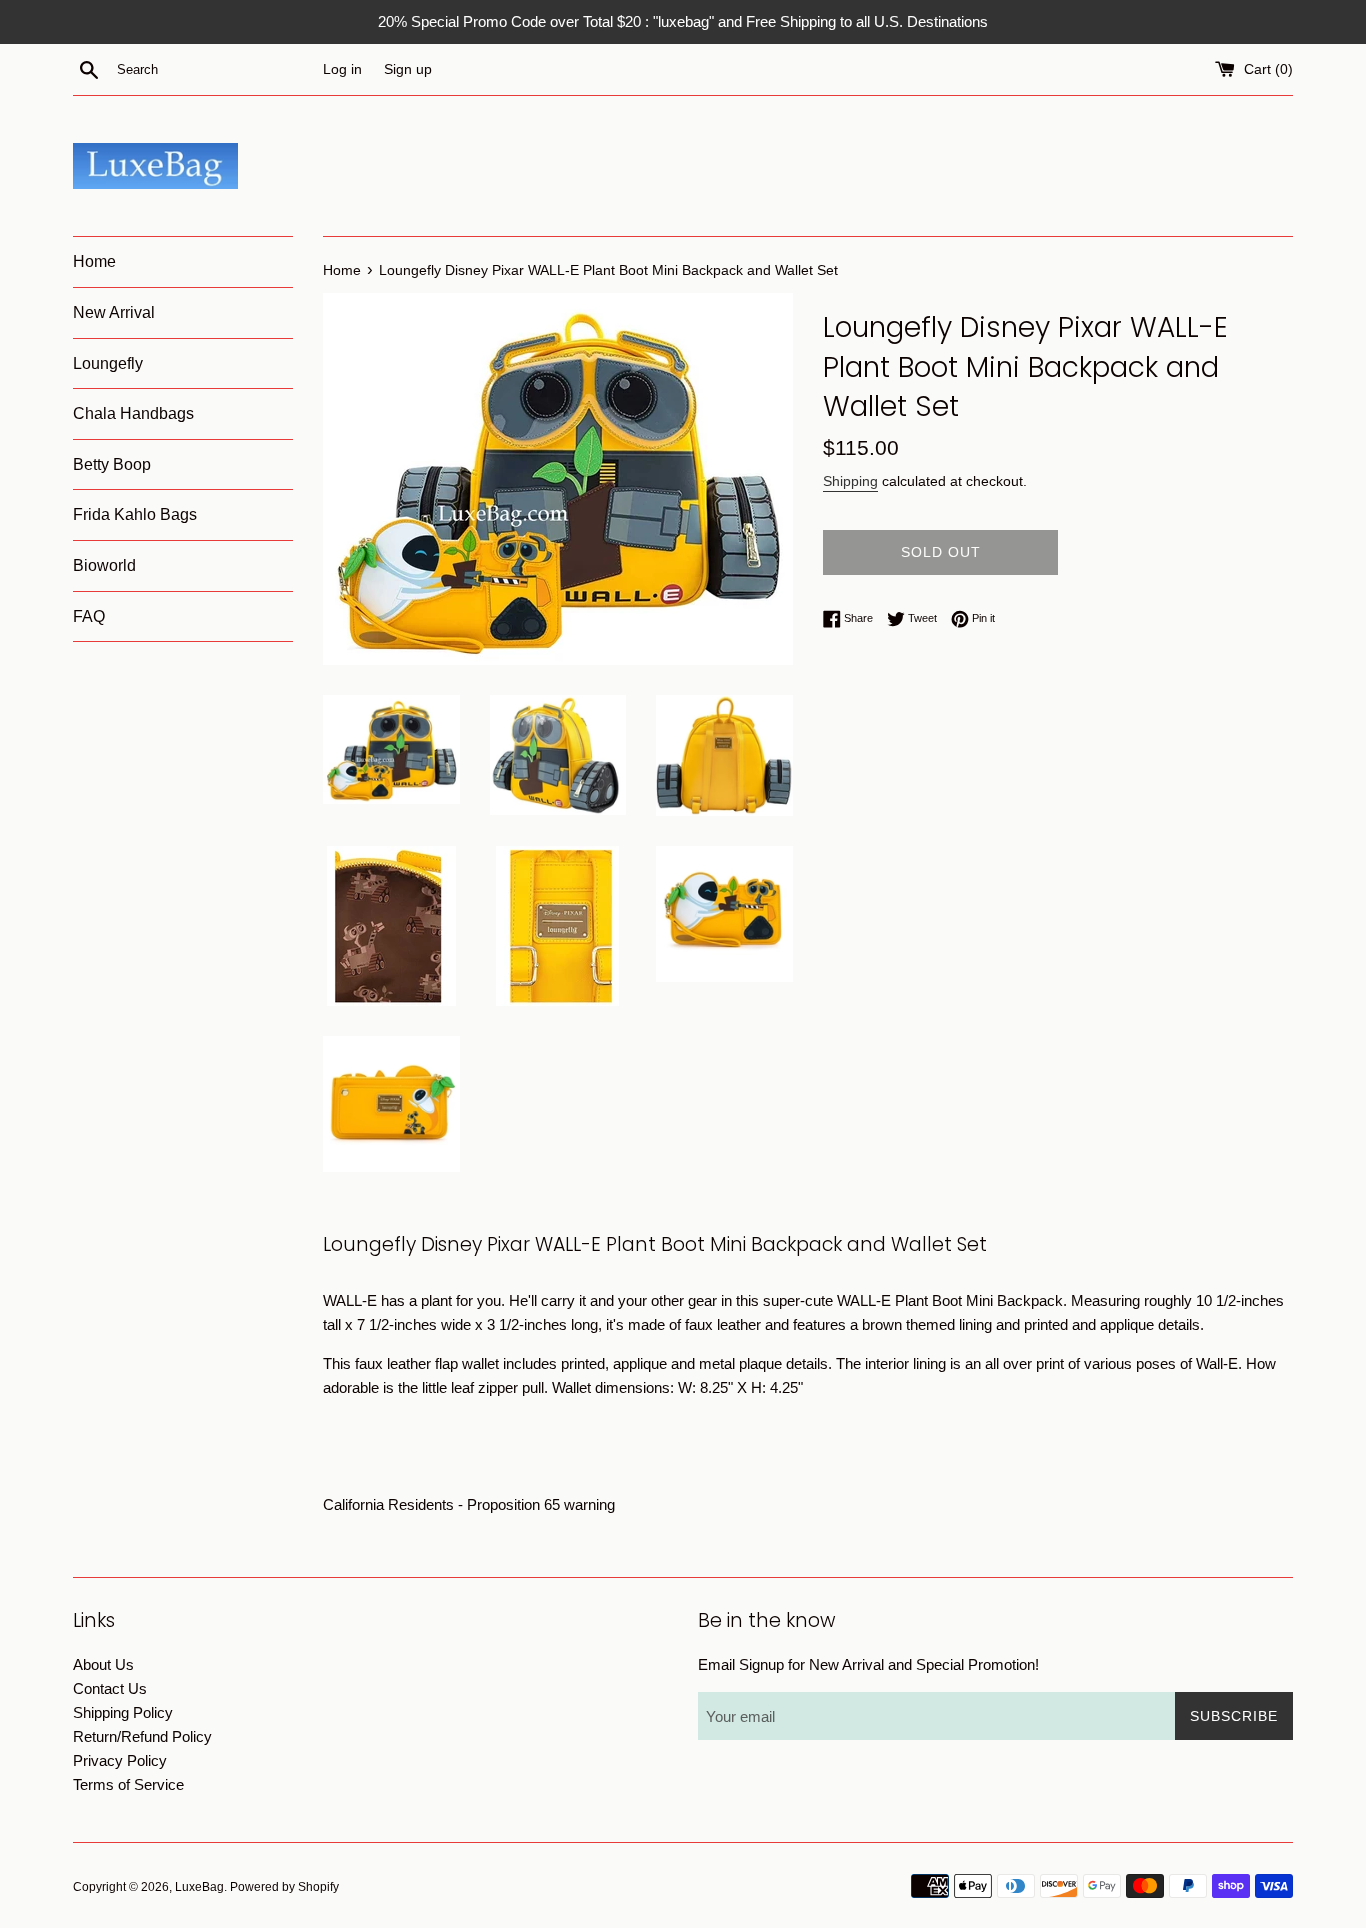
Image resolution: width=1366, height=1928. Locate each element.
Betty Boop (112, 464)
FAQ (89, 616)
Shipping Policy (123, 1712)
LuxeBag (199, 1887)
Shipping (850, 481)
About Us (103, 1664)
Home (94, 261)
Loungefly (108, 363)
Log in (342, 69)
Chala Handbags (133, 413)
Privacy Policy (120, 1760)
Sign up (408, 69)
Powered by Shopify (284, 1887)
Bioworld (104, 565)
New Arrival (114, 312)
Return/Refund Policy (142, 1736)
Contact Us (110, 1688)
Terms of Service (128, 1784)
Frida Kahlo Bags (135, 514)
